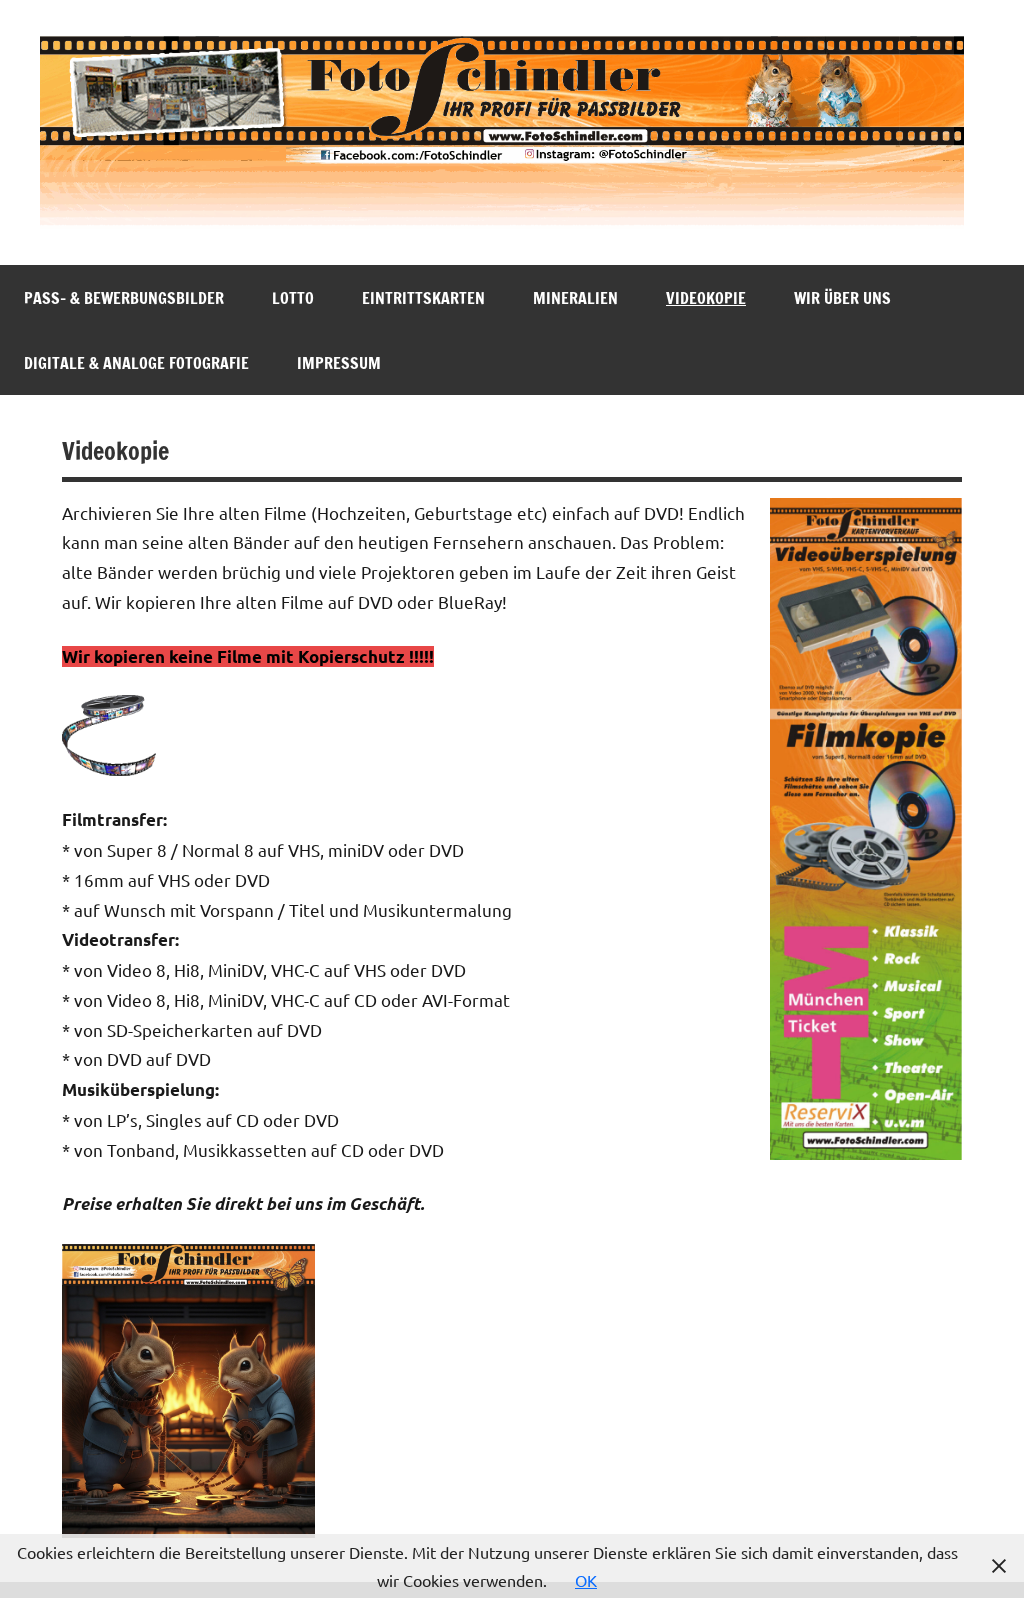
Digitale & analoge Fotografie (136, 363)
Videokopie (706, 298)
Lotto (293, 298)
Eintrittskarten (423, 298)
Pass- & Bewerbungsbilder (124, 298)
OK (586, 1580)
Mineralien (575, 298)
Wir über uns (842, 298)
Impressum (339, 363)
